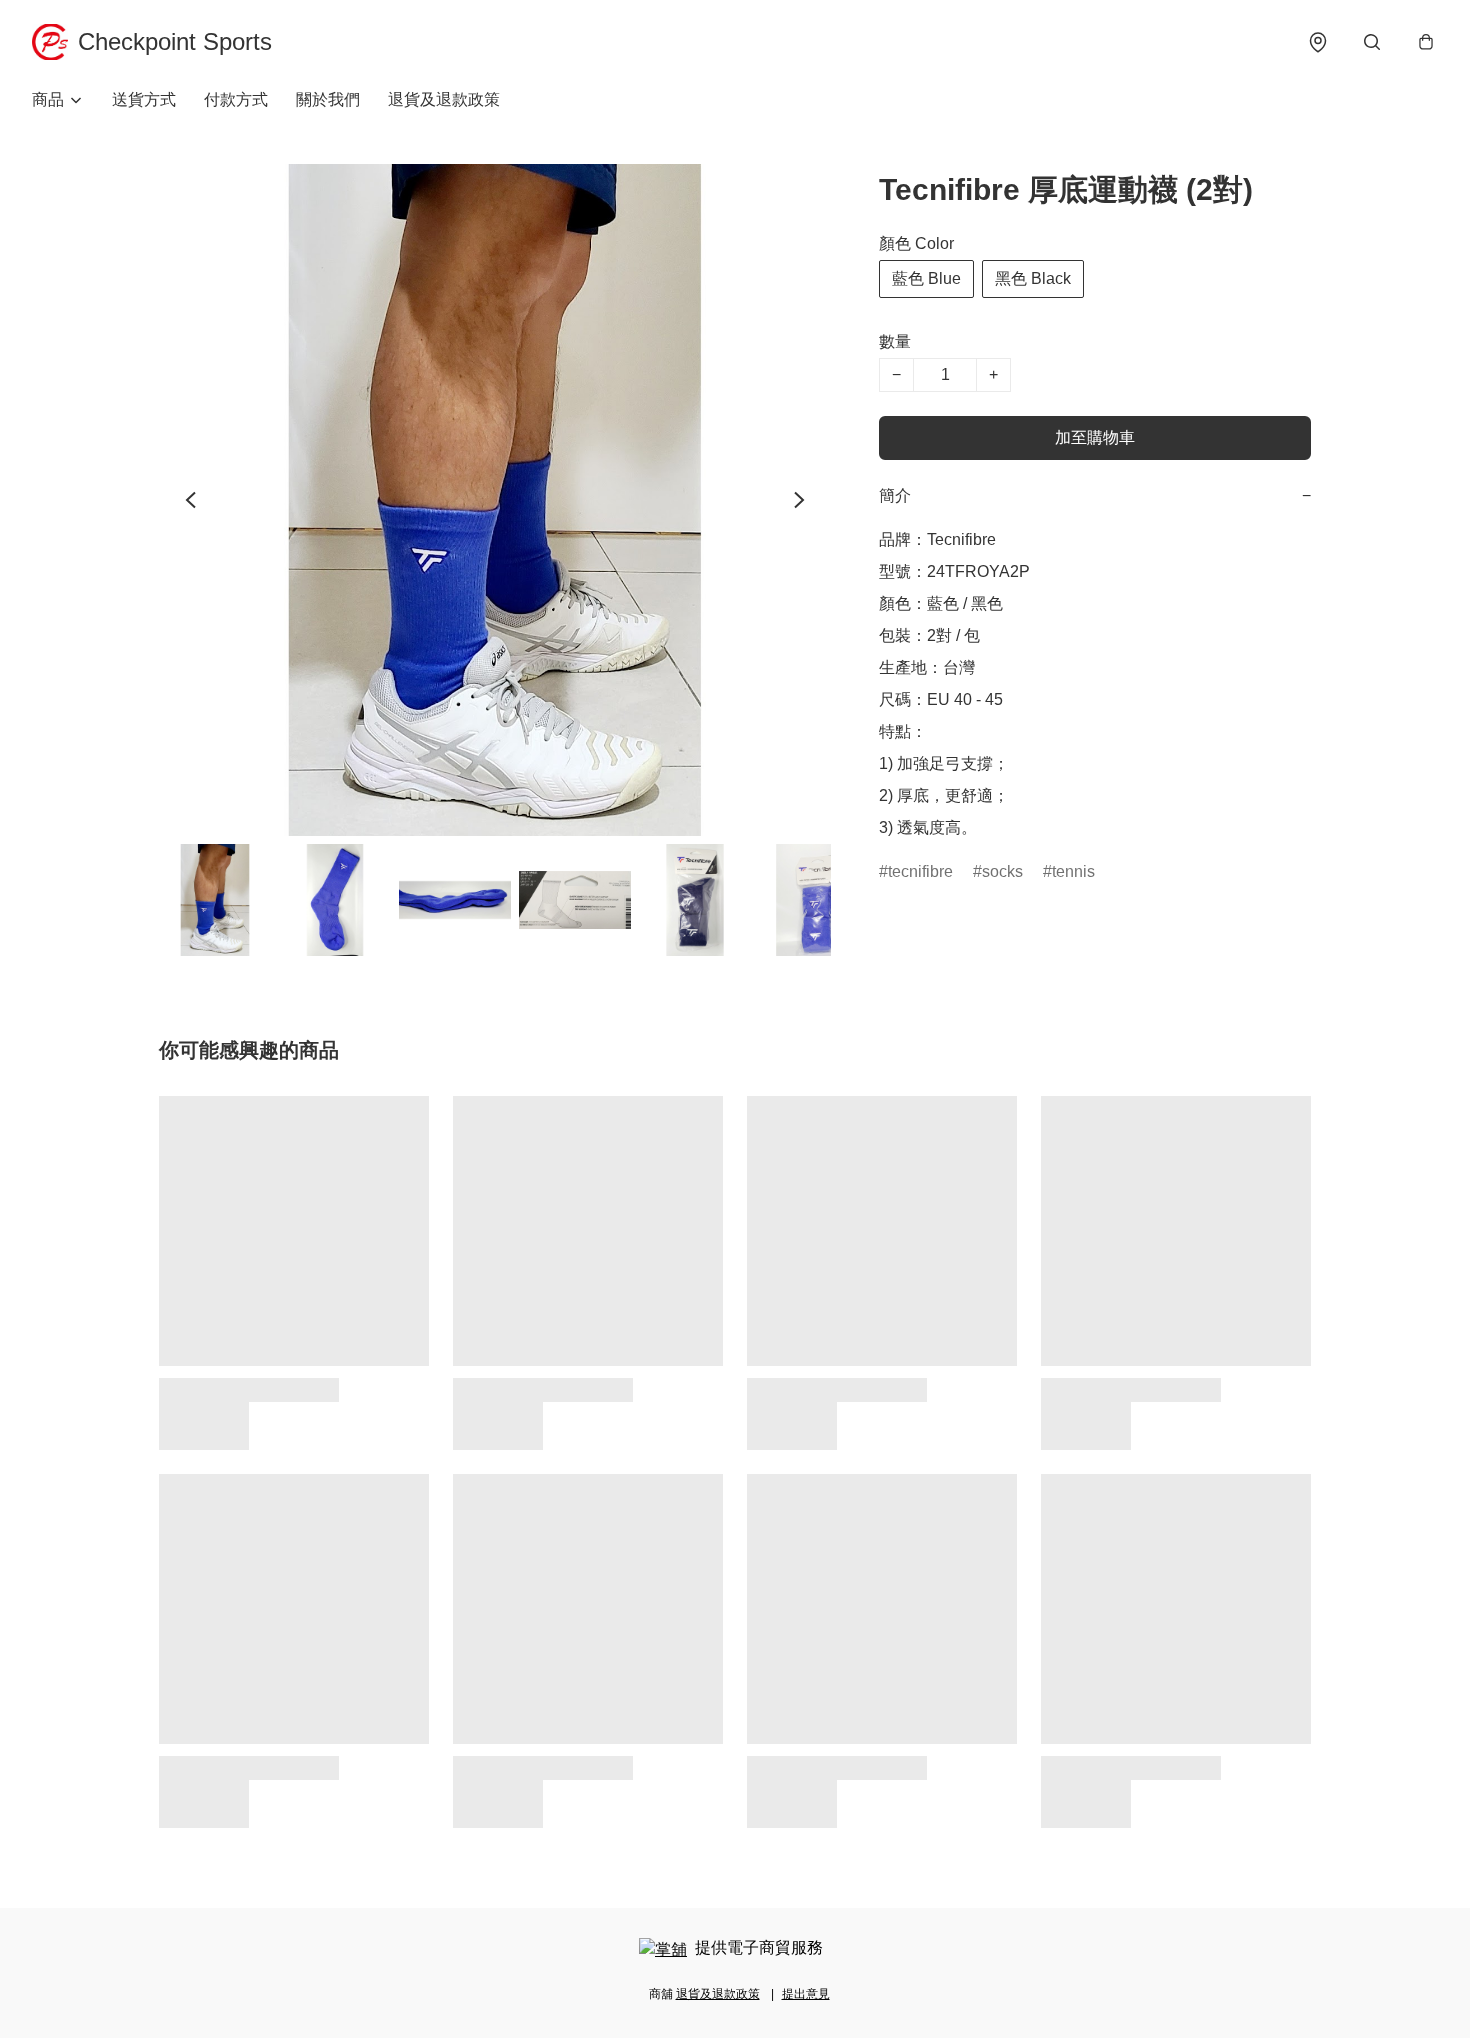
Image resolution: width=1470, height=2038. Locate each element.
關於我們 (328, 99)
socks (1002, 871)
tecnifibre (920, 871)
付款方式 (236, 99)
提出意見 (806, 1994)
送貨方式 (144, 99)
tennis (1073, 871)
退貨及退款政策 (444, 99)
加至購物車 (1095, 437)
